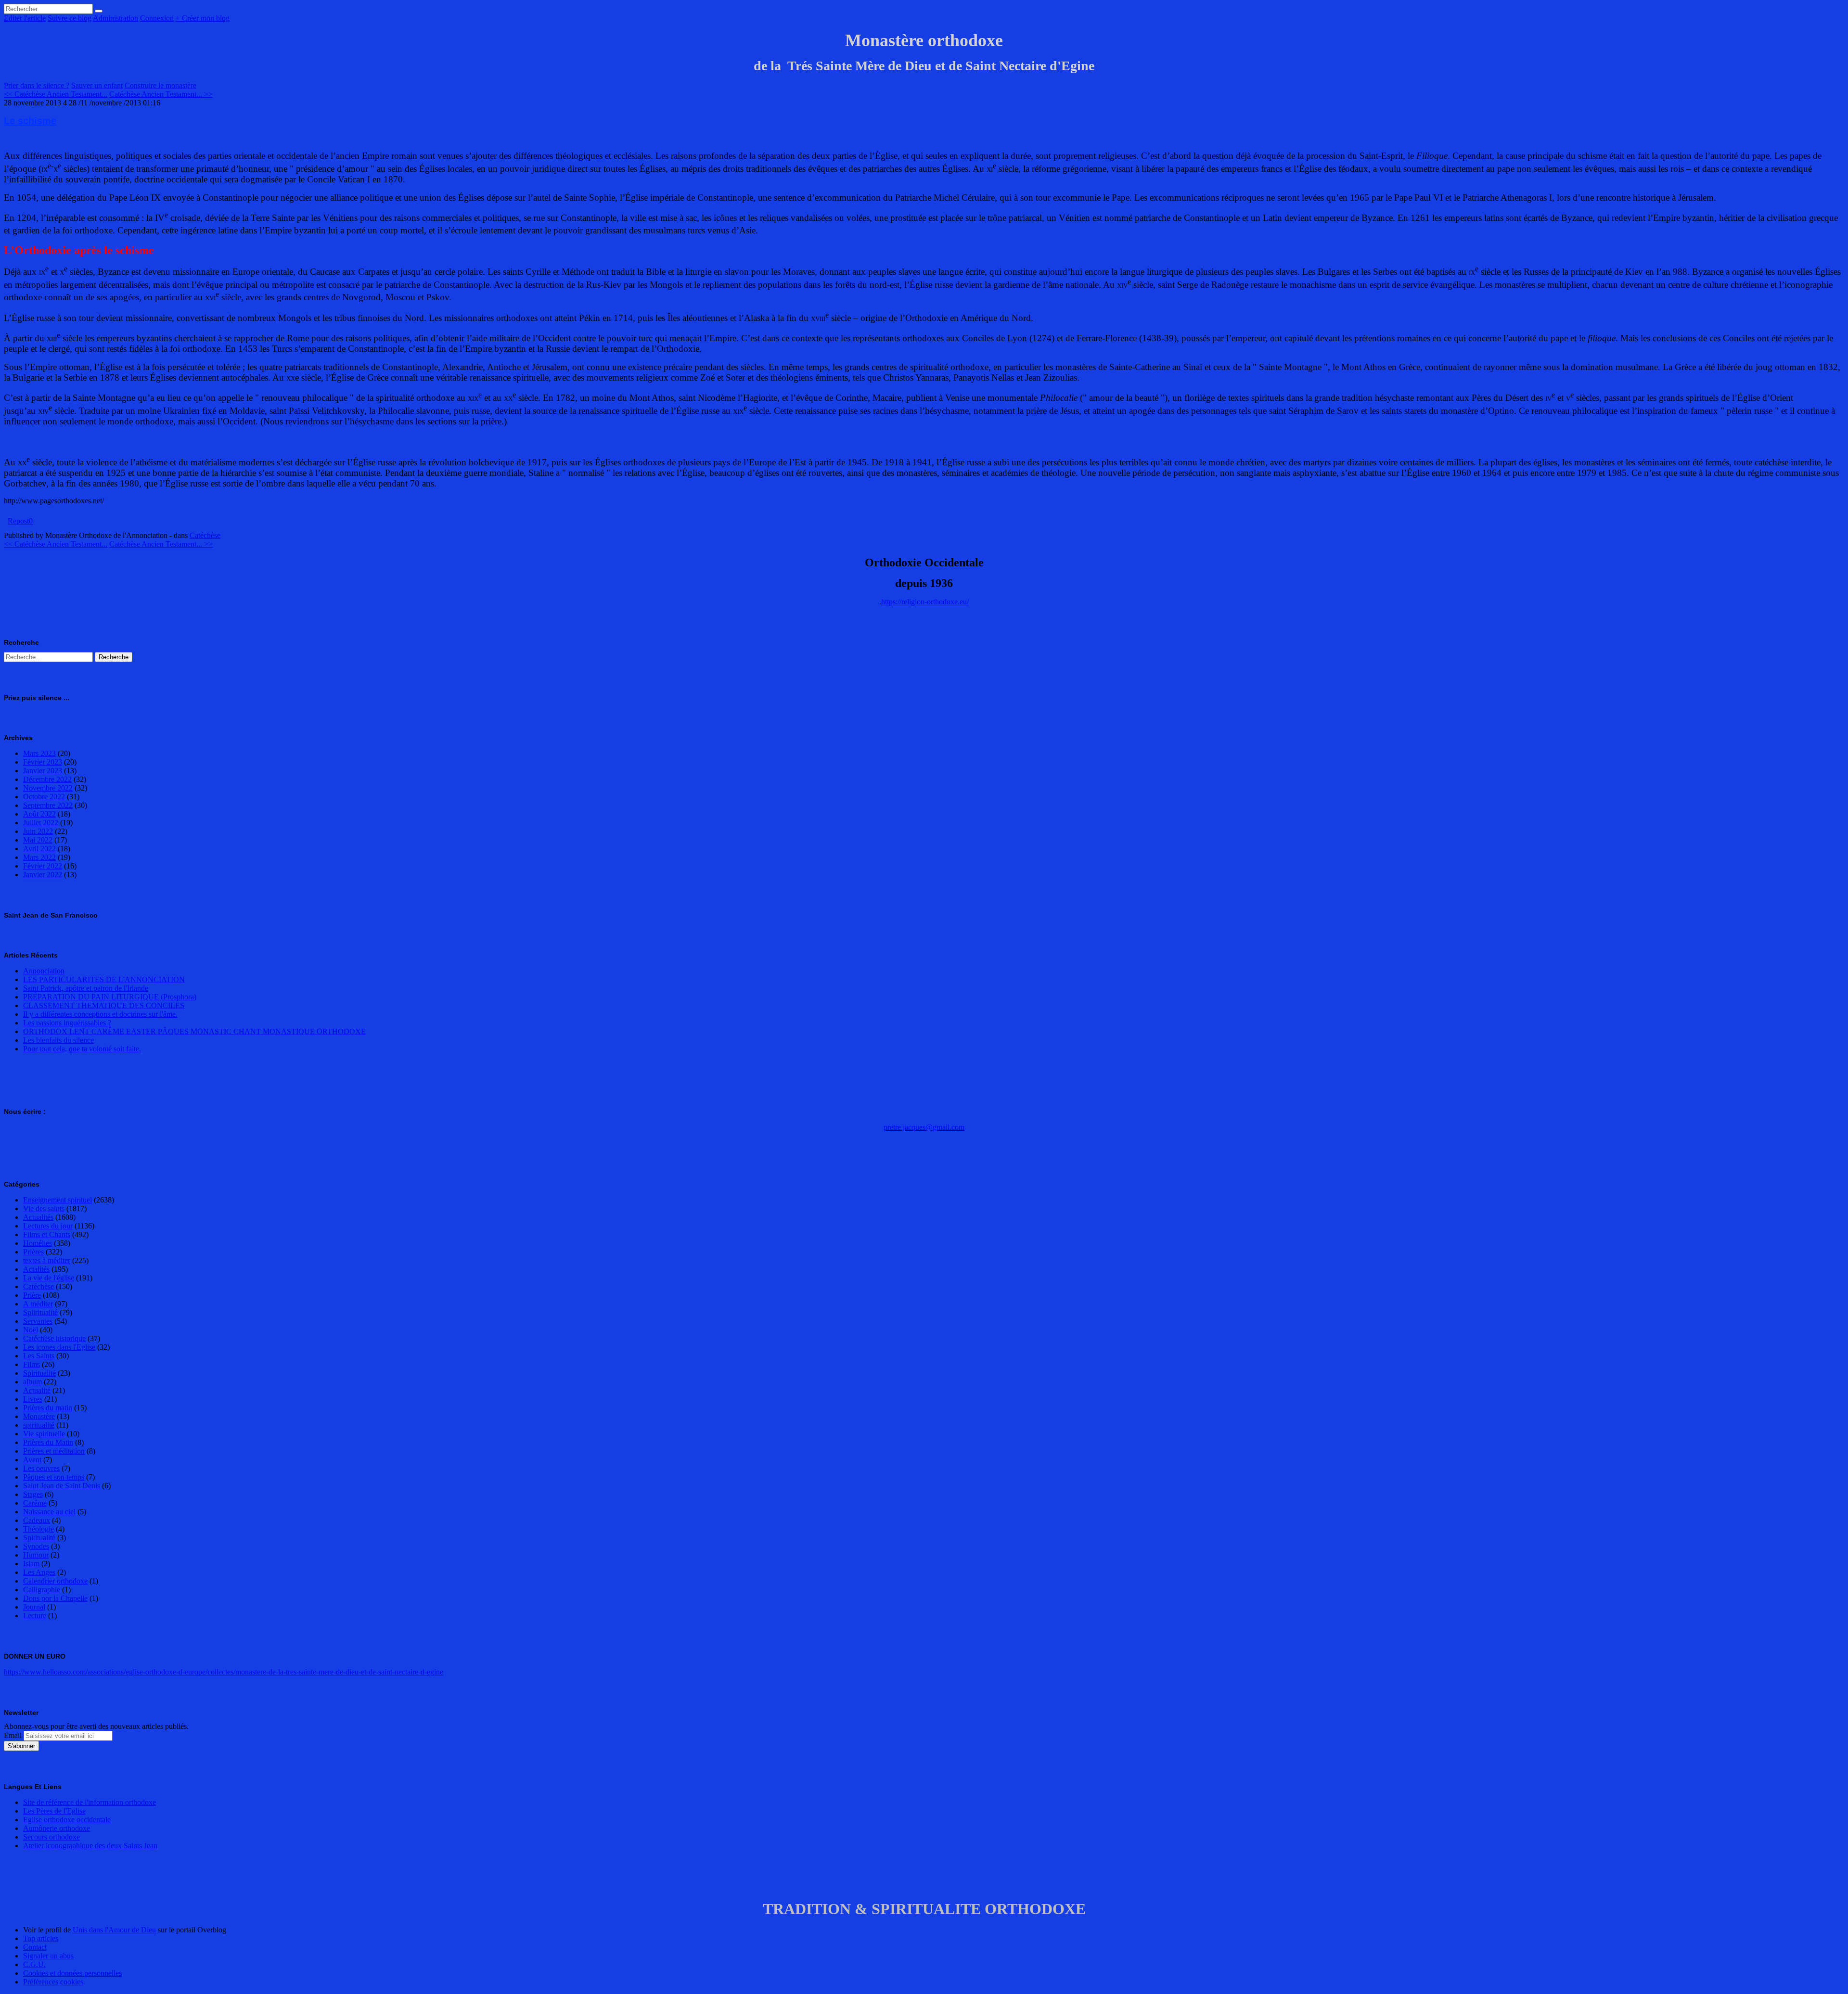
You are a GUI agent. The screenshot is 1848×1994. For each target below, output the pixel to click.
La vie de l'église (49, 1278)
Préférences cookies (53, 1982)
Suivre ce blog (70, 18)
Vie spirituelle (44, 1434)
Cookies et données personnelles (72, 1973)
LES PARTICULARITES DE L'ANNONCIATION (104, 979)
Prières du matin (48, 1408)
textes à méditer (47, 1260)
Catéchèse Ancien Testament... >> (161, 94)
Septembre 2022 (48, 805)
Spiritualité (39, 1373)
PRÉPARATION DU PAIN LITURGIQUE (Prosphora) (110, 997)
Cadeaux (37, 1520)
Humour (36, 1555)
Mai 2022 (38, 840)
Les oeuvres (41, 1468)
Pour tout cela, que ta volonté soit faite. (82, 1049)
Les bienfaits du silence (58, 1040)
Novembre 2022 (48, 788)
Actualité (37, 1390)
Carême (35, 1503)
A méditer (38, 1304)
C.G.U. (34, 1964)
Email (13, 1735)
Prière (32, 1295)
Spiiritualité (40, 1312)
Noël (31, 1330)
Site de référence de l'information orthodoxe (90, 1802)
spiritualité (39, 1425)
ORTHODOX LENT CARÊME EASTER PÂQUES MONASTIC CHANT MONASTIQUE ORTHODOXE (194, 1031)
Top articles (41, 1938)
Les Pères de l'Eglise (54, 1811)
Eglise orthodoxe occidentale (67, 1820)
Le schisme (30, 121)
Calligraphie (42, 1590)
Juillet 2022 (41, 823)
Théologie (38, 1529)
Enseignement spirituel (58, 1200)
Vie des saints (44, 1208)
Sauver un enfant (97, 85)
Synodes (36, 1546)
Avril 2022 (39, 849)
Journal (34, 1607)
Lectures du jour (48, 1226)
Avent (32, 1460)
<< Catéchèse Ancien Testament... (56, 94)
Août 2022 (39, 814)
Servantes (38, 1321)
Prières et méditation (54, 1451)
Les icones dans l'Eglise (59, 1347)
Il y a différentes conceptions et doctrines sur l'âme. (100, 1014)
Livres (33, 1399)
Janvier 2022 (43, 875)
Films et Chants (47, 1234)
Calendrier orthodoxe (55, 1581)
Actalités (36, 1269)
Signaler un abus (48, 1956)
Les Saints (39, 1356)
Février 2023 (43, 762)
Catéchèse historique (54, 1338)
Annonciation (44, 971)
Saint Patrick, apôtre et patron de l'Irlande (86, 988)
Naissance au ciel (49, 1512)
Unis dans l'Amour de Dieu (114, 1930)
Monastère (39, 1416)
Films (32, 1364)
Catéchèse (205, 535)
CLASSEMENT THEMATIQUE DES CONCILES (104, 1005)
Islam (31, 1564)
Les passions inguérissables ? (67, 1023)
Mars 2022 (39, 857)
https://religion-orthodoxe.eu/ (925, 602)
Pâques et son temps (54, 1477)
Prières (33, 1252)
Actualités (38, 1217)
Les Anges (39, 1572)
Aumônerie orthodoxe (57, 1828)
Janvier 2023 (43, 771)
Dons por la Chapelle (55, 1598)
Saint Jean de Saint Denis (62, 1486)
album (32, 1382)
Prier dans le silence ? (37, 85)
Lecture (35, 1616)
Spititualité (39, 1538)
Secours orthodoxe (51, 1837)
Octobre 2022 (44, 797)
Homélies (38, 1243)
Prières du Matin (48, 1442)
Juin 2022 (38, 831)
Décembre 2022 (47, 779)
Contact (35, 1947)
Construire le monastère (160, 85)
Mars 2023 (39, 753)
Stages (33, 1494)
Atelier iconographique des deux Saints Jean (90, 1846)
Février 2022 (43, 866)
